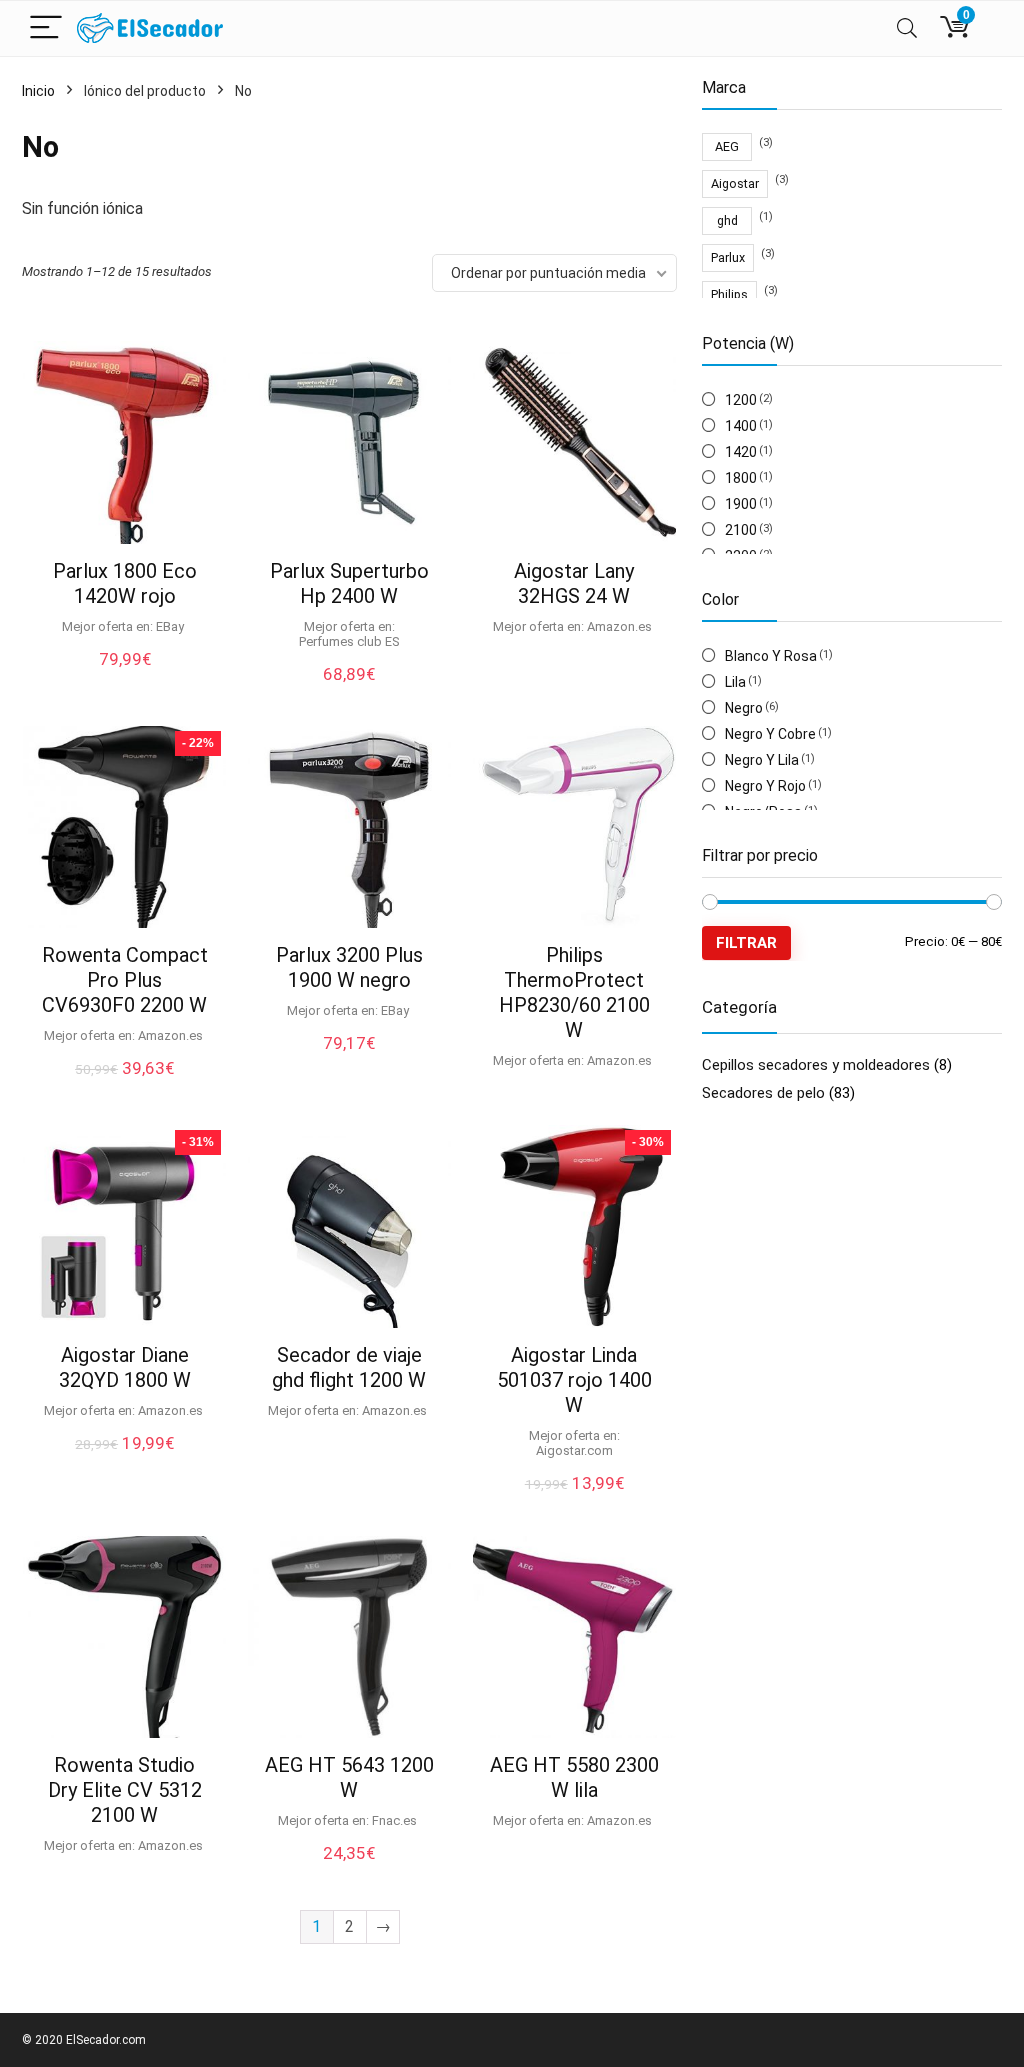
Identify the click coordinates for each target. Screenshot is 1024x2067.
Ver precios (124, 679)
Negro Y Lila (762, 760)
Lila (735, 682)
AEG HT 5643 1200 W (349, 1777)
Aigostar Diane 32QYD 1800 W (125, 1367)
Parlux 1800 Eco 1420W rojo (125, 583)
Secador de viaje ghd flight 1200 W (349, 1367)
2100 (741, 530)
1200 (741, 400)
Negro (744, 708)
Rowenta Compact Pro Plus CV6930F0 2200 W (125, 980)
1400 (741, 426)
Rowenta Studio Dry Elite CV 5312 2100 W (125, 1790)
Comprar (124, 1464)
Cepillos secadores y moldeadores (816, 1065)
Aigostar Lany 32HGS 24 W (574, 583)
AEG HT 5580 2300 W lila (574, 1777)
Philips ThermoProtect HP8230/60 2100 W (574, 992)
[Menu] (46, 28)
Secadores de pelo (763, 1093)
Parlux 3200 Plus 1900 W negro (349, 967)
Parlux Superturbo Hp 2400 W (349, 583)
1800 (741, 478)
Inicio (38, 91)
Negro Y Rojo (765, 786)
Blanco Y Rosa (771, 656)
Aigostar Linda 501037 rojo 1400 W (574, 1380)
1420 (741, 452)
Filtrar (746, 943)
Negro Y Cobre (770, 734)
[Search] (907, 28)
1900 (741, 504)
